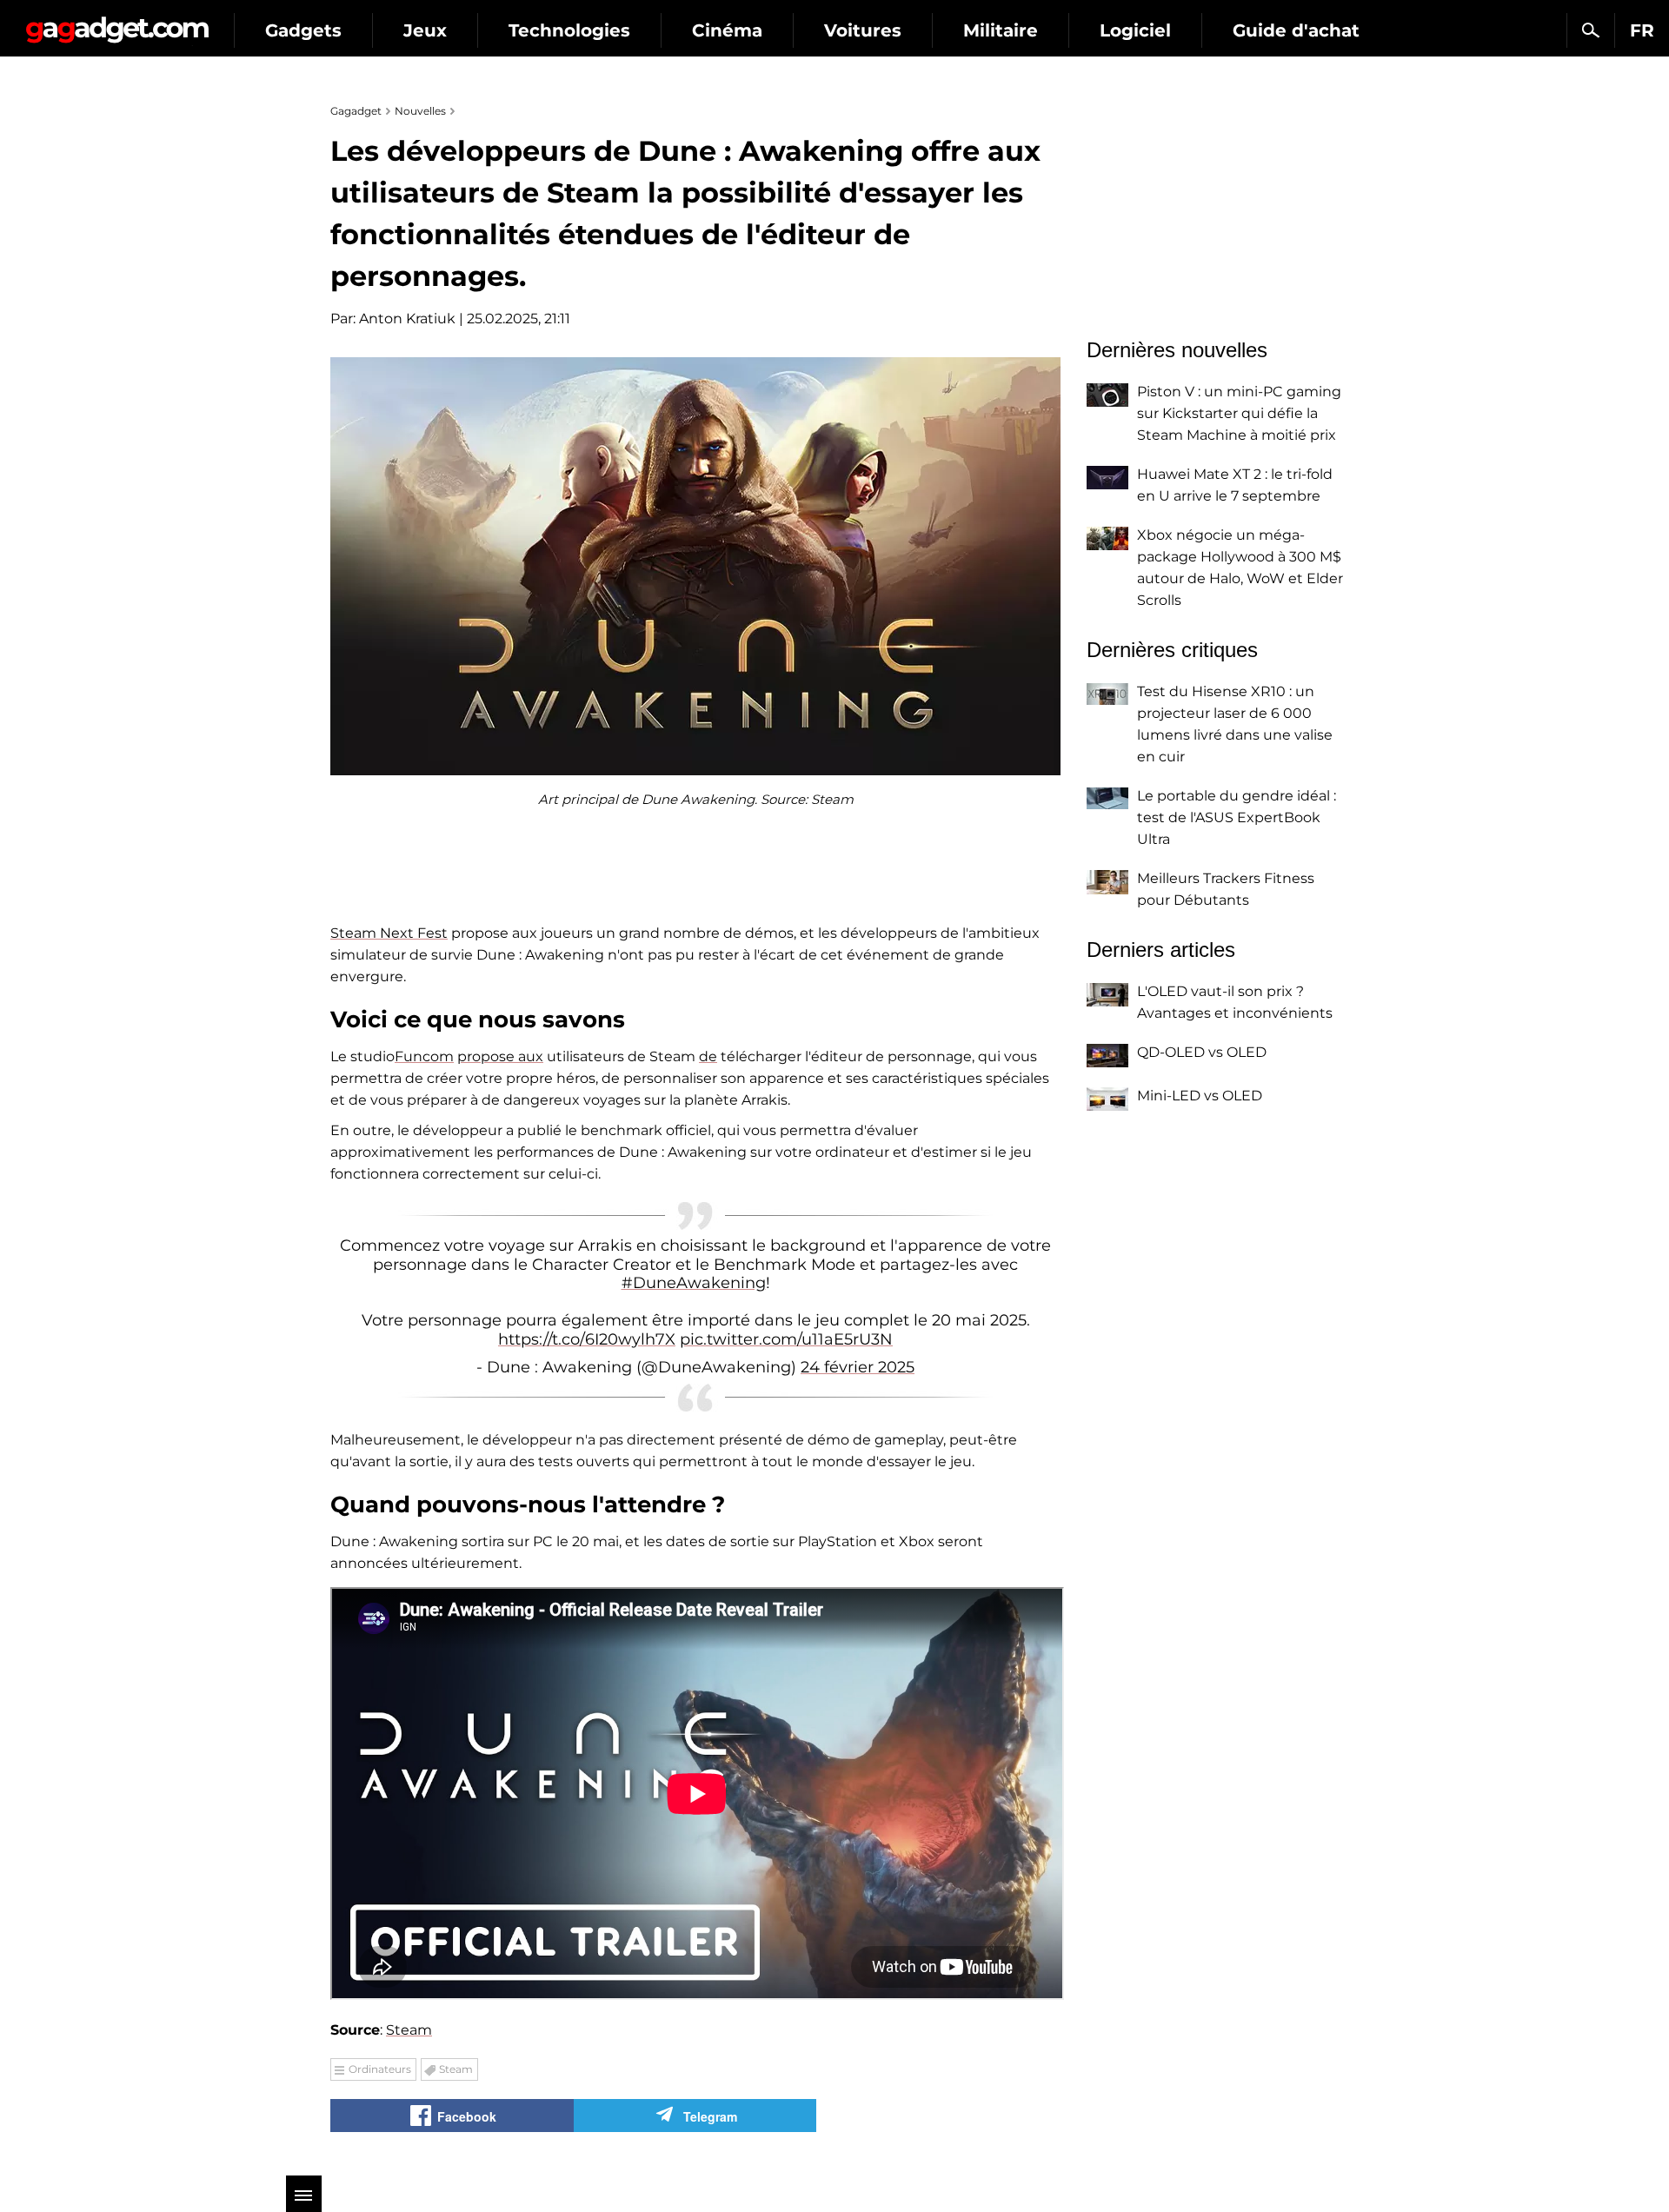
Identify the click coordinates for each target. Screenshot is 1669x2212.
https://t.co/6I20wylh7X (587, 1339)
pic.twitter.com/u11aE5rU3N (786, 1339)
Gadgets (303, 30)
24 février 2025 (858, 1367)
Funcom (424, 1056)
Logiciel (1135, 30)
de (708, 1056)
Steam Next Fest (389, 933)
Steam (409, 2030)
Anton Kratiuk (407, 319)
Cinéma (727, 30)
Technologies (569, 30)
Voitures (863, 30)
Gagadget (117, 23)
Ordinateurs (380, 2069)
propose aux (500, 1056)
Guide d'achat (1296, 30)
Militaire (1001, 30)
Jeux (425, 30)
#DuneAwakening (694, 1283)
